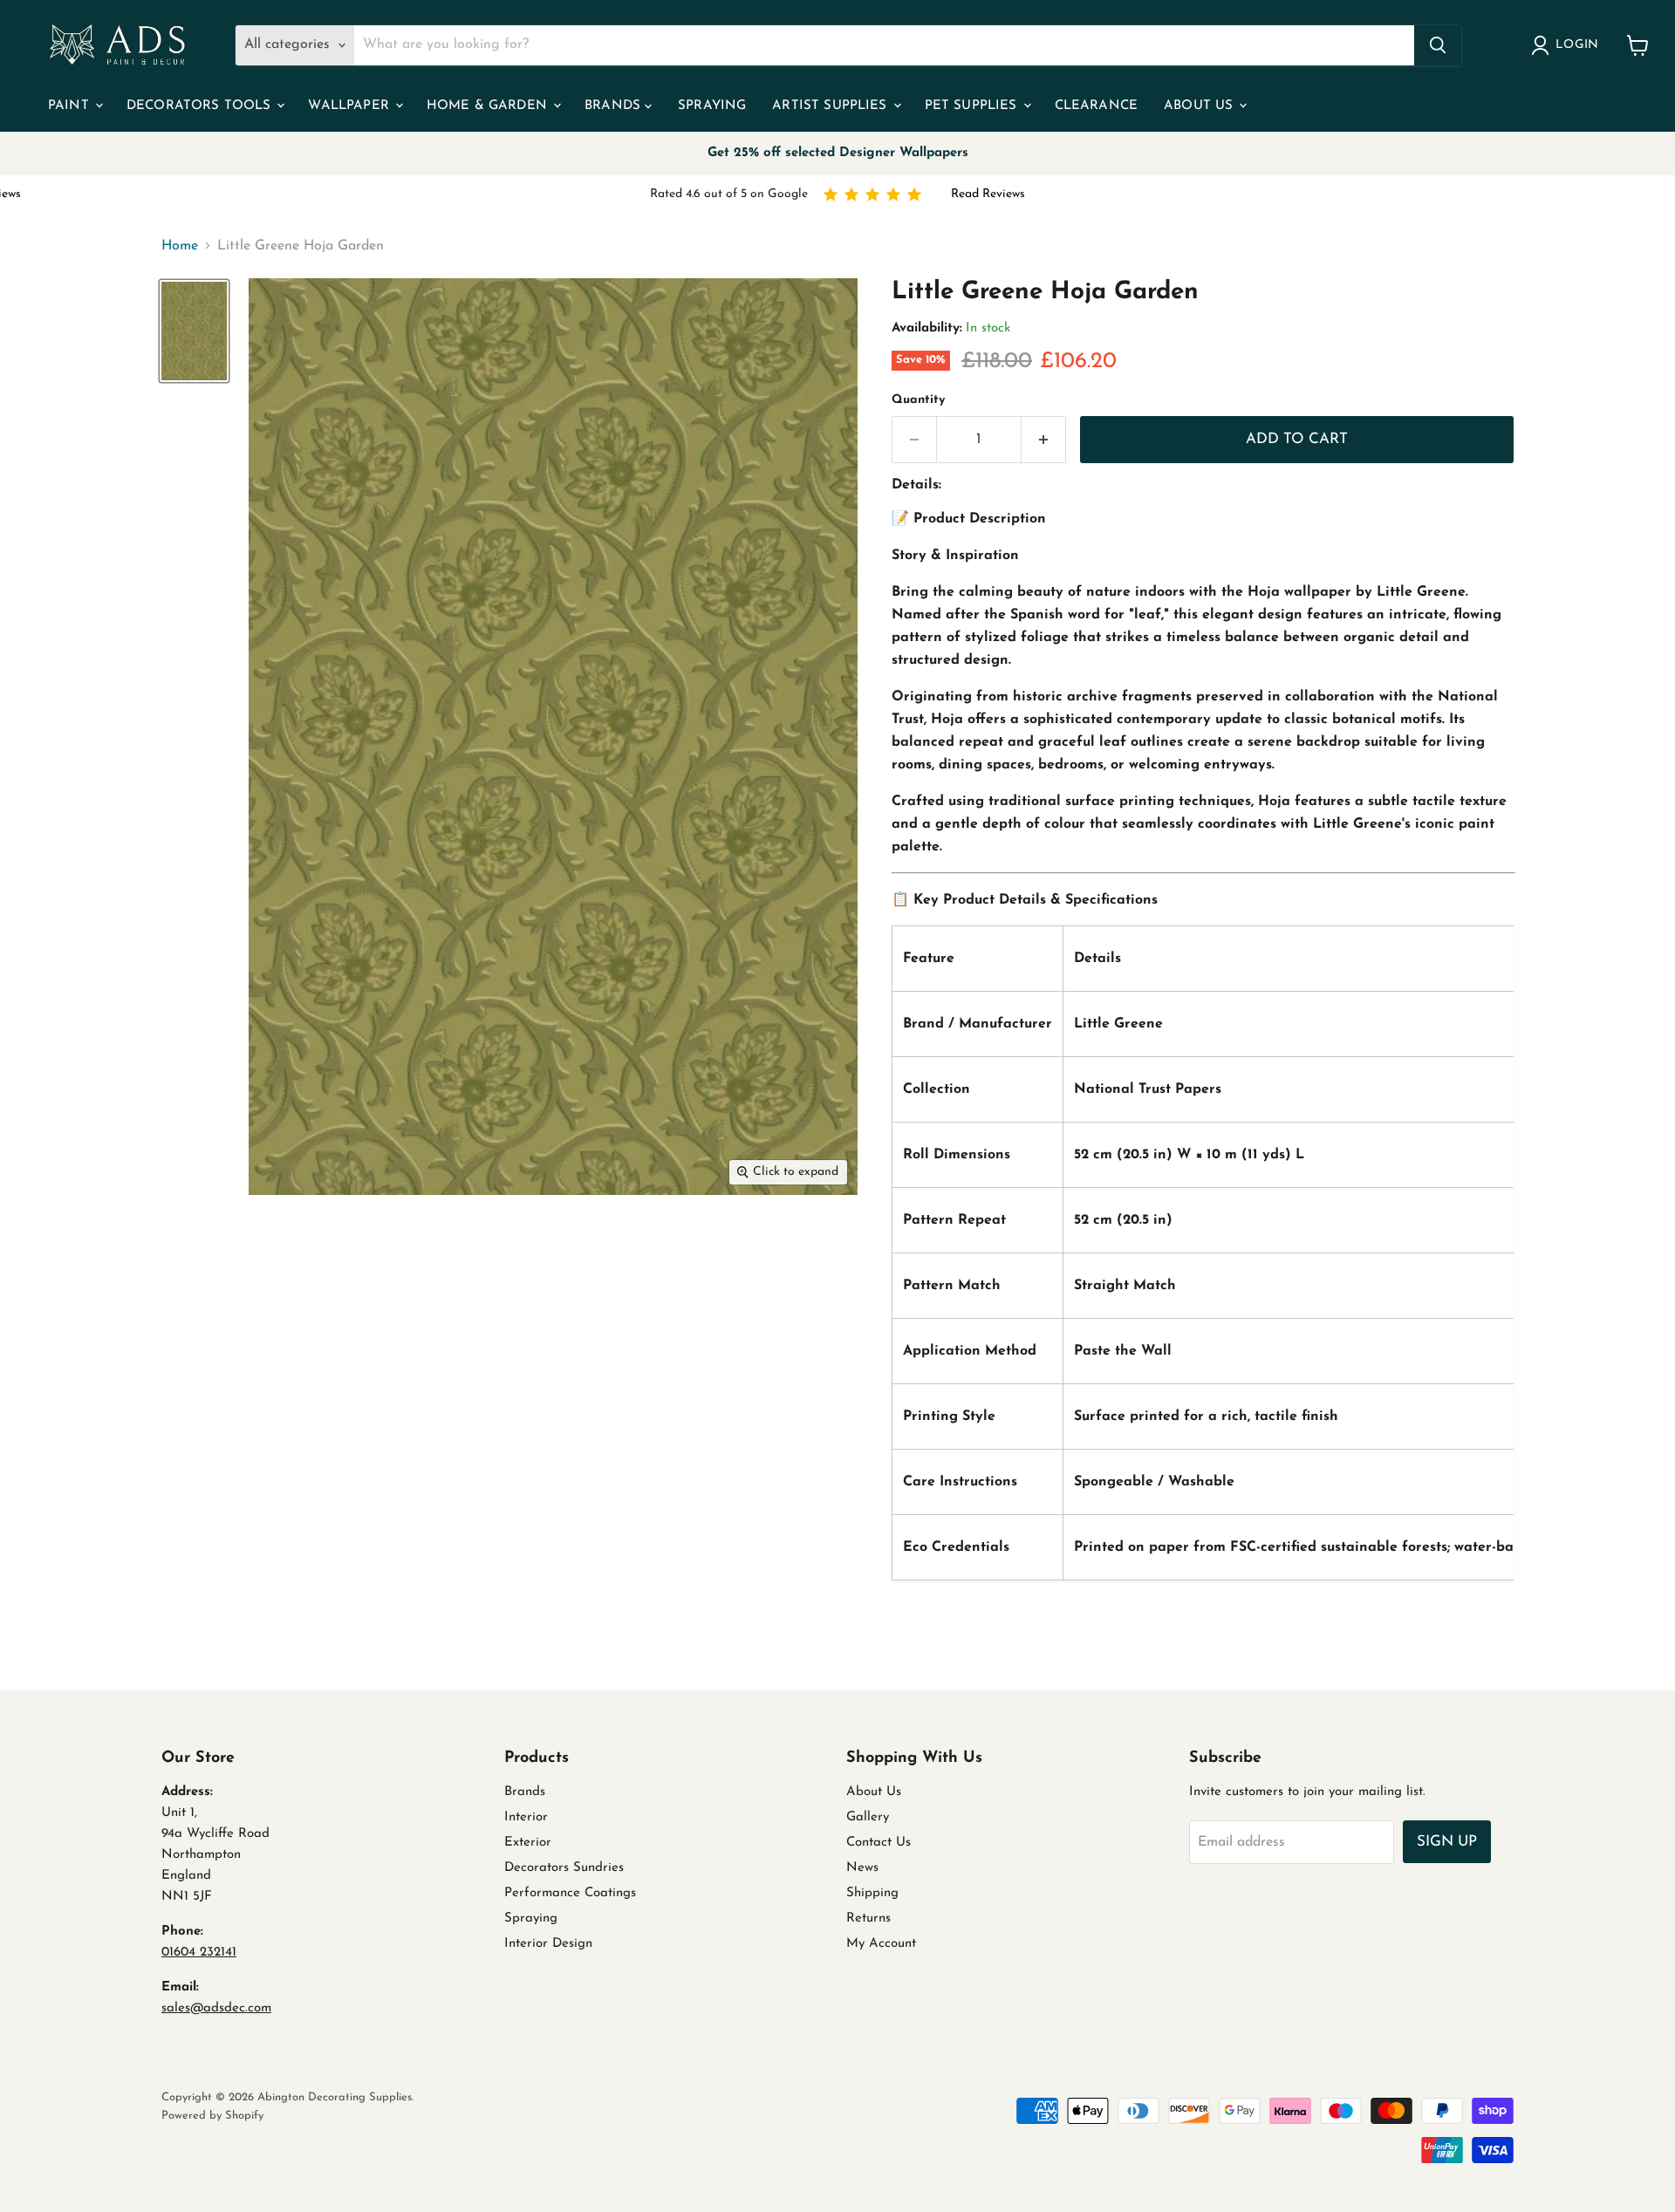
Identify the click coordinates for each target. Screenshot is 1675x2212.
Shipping (872, 1893)
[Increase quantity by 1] (1044, 440)
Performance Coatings (570, 1893)
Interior (526, 1817)
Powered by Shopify (212, 2116)
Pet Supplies (973, 106)
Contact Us (879, 1843)
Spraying (712, 106)
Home (180, 246)
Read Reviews (988, 194)
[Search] (1438, 45)
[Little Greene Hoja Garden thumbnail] (194, 331)
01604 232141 (199, 1953)
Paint (71, 106)
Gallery (868, 1817)
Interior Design (548, 1944)
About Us (1200, 106)
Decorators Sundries (564, 1868)
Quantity (918, 400)
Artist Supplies (831, 106)
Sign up (1447, 1842)
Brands (615, 106)
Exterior (528, 1843)
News (862, 1868)
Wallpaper (351, 106)
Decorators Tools (201, 106)
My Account (881, 1944)
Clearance (1096, 106)
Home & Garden (489, 106)
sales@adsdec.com (216, 2008)
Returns (868, 1918)
